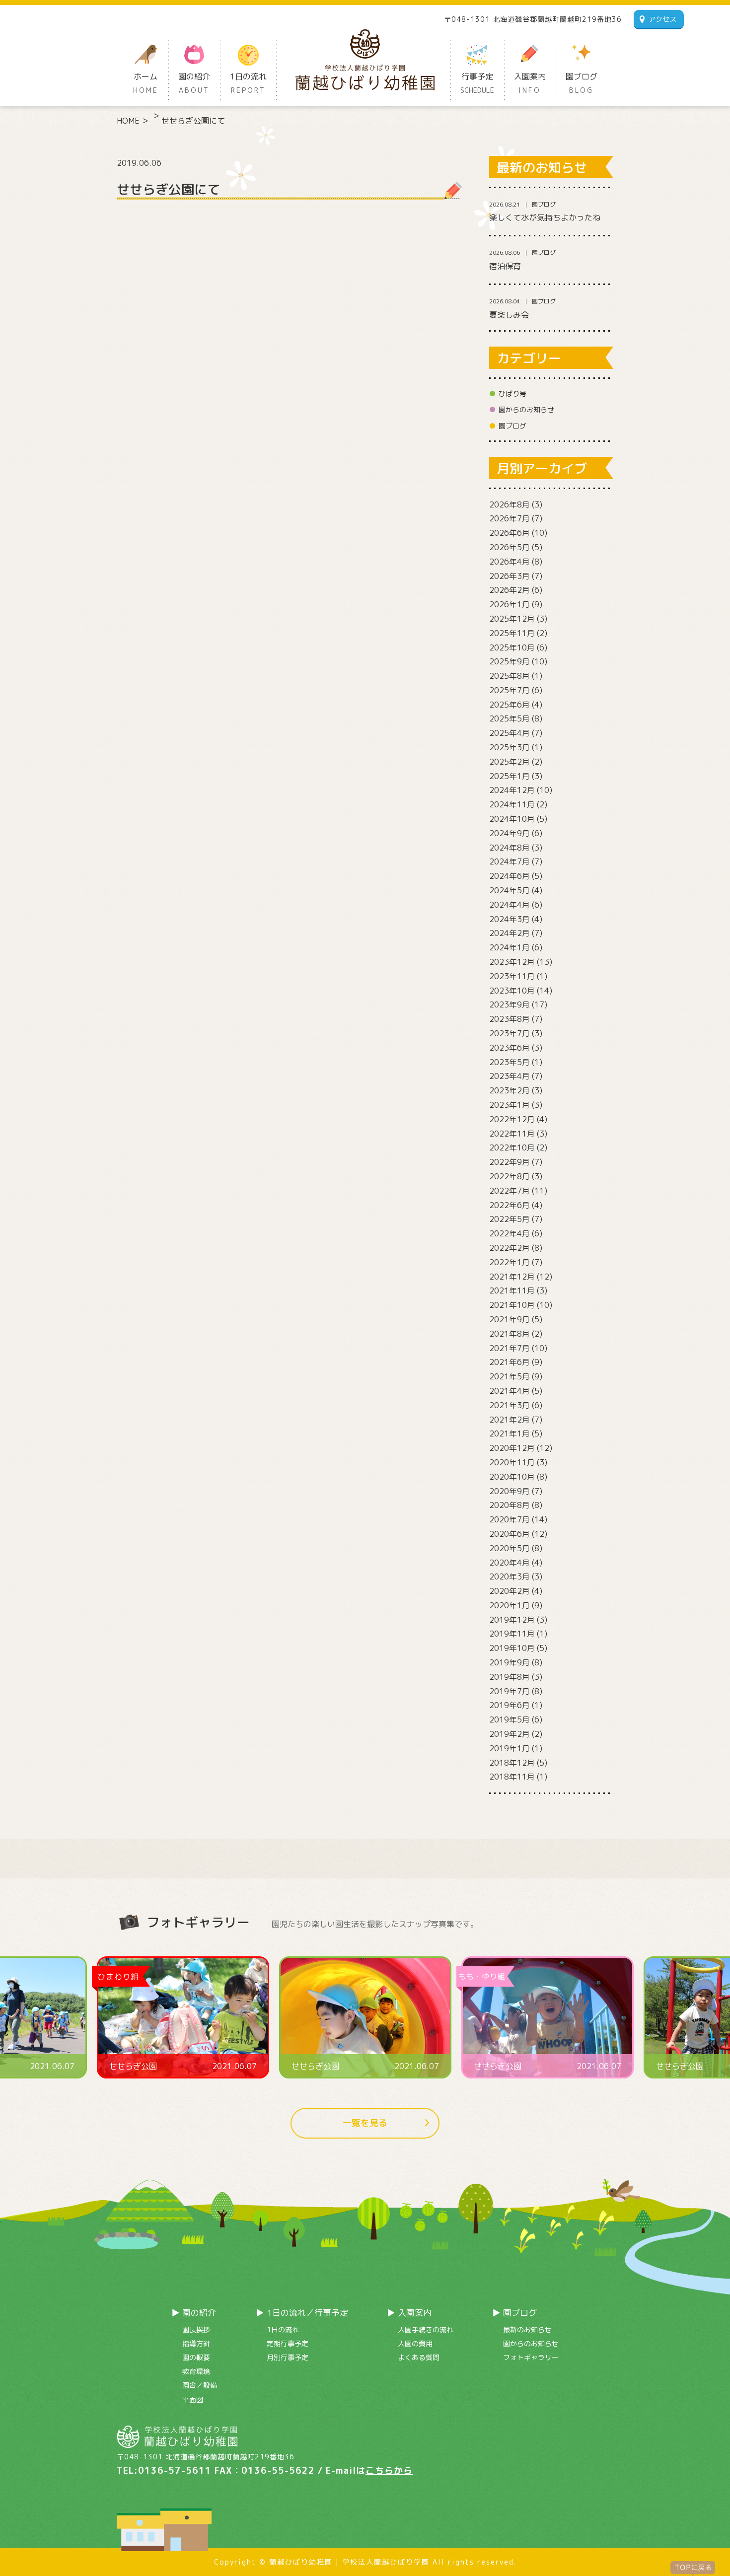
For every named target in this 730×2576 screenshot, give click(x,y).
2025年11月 (512, 633)
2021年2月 (510, 1420)
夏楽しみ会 (509, 315)
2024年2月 (510, 933)
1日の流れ (248, 83)
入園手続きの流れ (426, 2329)
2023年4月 (510, 1076)
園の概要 (196, 2357)
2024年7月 (510, 861)
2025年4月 (510, 733)
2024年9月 (510, 833)
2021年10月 (512, 1305)
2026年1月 (510, 604)
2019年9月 (510, 1662)
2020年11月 (512, 1462)
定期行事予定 (288, 2343)
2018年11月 (512, 1777)
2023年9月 (510, 1004)
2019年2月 (510, 1734)
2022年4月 (510, 1233)
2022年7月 (510, 1191)
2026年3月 (510, 576)
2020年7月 (510, 1519)
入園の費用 (415, 2343)
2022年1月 (510, 1262)
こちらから (389, 2470)
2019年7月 (510, 1691)
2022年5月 (510, 1219)
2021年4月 (510, 1391)
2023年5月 (510, 1062)
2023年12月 (512, 962)
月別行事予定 (288, 2357)
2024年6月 (510, 876)
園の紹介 (194, 83)
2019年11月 (512, 1634)
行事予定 (477, 83)
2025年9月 (510, 661)
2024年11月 (512, 804)
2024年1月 (510, 947)
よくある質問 (419, 2357)
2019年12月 (512, 1620)
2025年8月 (510, 676)
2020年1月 (510, 1605)
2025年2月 (510, 762)
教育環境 (196, 2371)
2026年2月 (510, 590)
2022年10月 (512, 1147)
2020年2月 (510, 1591)
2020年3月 (510, 1576)
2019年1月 (510, 1748)
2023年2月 (510, 1090)
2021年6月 (510, 1362)
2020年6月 (510, 1534)
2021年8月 (510, 1334)
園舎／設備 (200, 2385)
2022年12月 (512, 1119)
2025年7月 (510, 690)
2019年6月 (510, 1705)
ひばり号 (512, 394)
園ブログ (582, 83)
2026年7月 (510, 518)
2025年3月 (510, 747)
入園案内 (530, 83)
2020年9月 (510, 1491)
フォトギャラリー (531, 2357)
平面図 (193, 2399)
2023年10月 (512, 991)
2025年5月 (510, 718)
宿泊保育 (505, 266)
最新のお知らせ (527, 2329)
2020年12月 (512, 1448)
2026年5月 (510, 547)
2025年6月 (510, 705)
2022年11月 (512, 1134)
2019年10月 (512, 1648)
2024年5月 (510, 890)
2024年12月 (512, 790)
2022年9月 (510, 1162)
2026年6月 (510, 533)
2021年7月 (510, 1348)
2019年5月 (510, 1719)
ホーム (146, 83)
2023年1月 (510, 1105)
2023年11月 (512, 976)
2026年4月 (510, 562)
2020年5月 (510, 1548)
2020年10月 (512, 1477)
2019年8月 (510, 1677)
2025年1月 (510, 776)
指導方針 (196, 2343)
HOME (128, 121)
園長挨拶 (196, 2329)
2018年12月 (512, 1763)
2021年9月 (510, 1319)
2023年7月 (510, 1033)
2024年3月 (510, 919)
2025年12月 (512, 619)
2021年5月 (510, 1376)
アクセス (662, 19)
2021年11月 (512, 1290)
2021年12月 (512, 1277)
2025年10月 (512, 647)
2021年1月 (510, 1433)
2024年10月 (512, 819)
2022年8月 (510, 1176)
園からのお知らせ (526, 409)
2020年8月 (510, 1505)
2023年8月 (510, 1019)
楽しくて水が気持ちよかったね (545, 217)
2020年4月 (510, 1563)
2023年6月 (510, 1048)
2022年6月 (510, 1205)
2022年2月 (510, 1248)
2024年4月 (510, 905)
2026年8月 (510, 504)
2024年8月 (510, 848)
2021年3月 (510, 1405)
